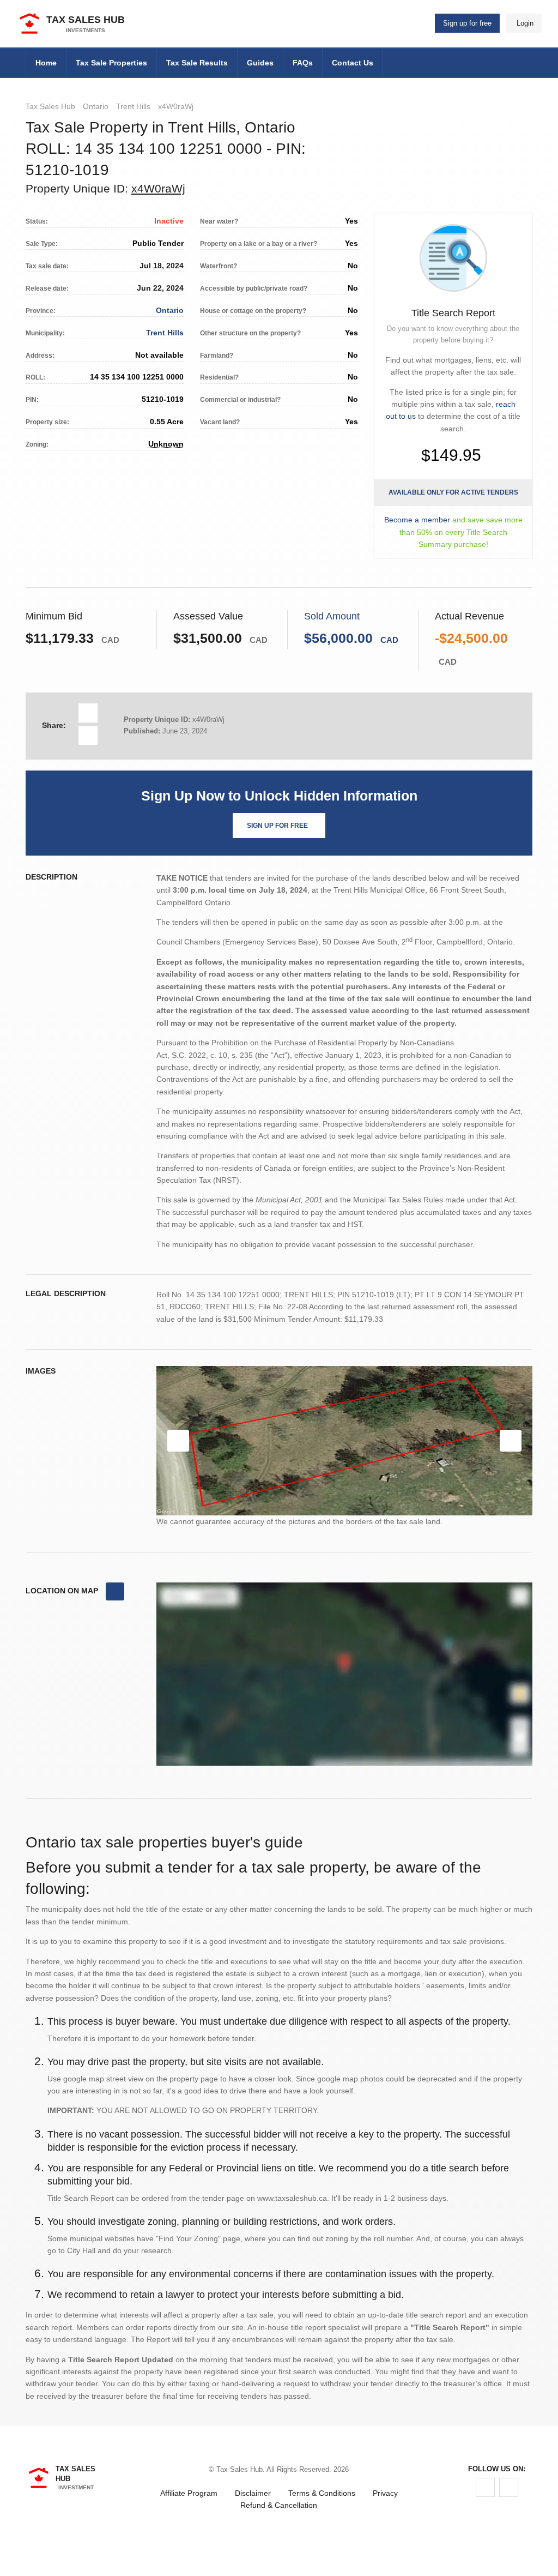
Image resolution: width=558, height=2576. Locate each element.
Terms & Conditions (322, 2493)
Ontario (96, 106)
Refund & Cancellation (279, 2505)
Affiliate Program (189, 2493)
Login (525, 23)
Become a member (417, 520)
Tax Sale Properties (111, 63)
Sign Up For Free (277, 826)
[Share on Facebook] (88, 713)
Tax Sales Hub (50, 106)
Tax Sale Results (197, 63)
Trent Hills (133, 106)
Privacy (385, 2493)
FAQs (303, 63)
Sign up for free (467, 23)
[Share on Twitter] (88, 735)
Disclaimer (253, 2493)
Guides (260, 63)
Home (46, 63)
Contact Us (353, 63)
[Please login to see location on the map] (115, 1592)
